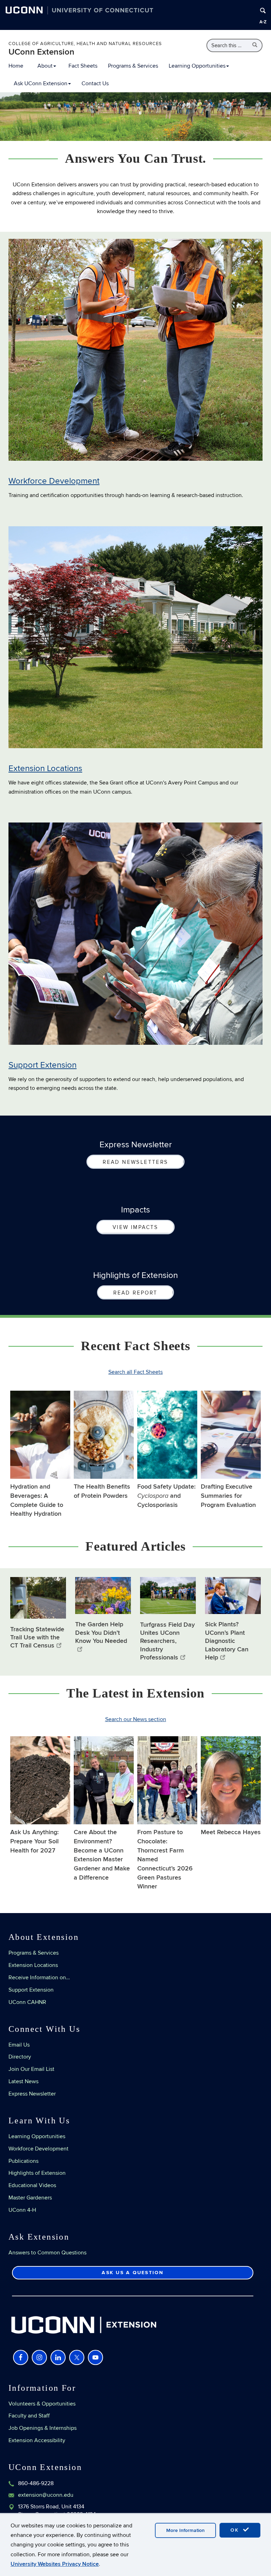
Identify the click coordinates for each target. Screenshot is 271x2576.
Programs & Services (133, 66)
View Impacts (135, 1227)
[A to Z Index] (263, 22)
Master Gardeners (30, 2198)
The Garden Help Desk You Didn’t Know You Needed (101, 1633)
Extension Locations (45, 768)
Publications (23, 2161)
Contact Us (95, 83)
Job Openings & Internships (43, 2428)
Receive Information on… (39, 1978)
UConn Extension (41, 52)
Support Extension (43, 1065)
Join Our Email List (31, 2069)
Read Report (135, 1293)
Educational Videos (32, 2185)
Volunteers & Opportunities (42, 2404)
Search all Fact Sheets (135, 1372)
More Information (185, 2530)
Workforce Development (54, 481)
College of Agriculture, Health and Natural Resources (85, 44)
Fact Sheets (83, 66)
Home (16, 66)
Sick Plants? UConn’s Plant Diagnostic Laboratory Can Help (227, 1641)
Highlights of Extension (37, 2173)
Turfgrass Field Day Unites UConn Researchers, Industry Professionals (167, 1641)
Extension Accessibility (37, 2440)
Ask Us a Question (133, 2273)
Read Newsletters (135, 1162)
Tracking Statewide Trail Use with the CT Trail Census (37, 1638)
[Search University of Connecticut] (263, 11)
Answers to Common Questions (47, 2253)
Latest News (23, 2081)
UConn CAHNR (27, 2002)
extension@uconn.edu (46, 2495)
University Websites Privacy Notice (55, 2564)
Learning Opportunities (197, 66)
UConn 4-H (22, 2210)
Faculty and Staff (29, 2416)
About (45, 66)
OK (236, 2530)
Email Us (19, 2045)
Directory (20, 2057)
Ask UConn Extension (41, 83)
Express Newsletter (32, 2094)
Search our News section (136, 1719)
